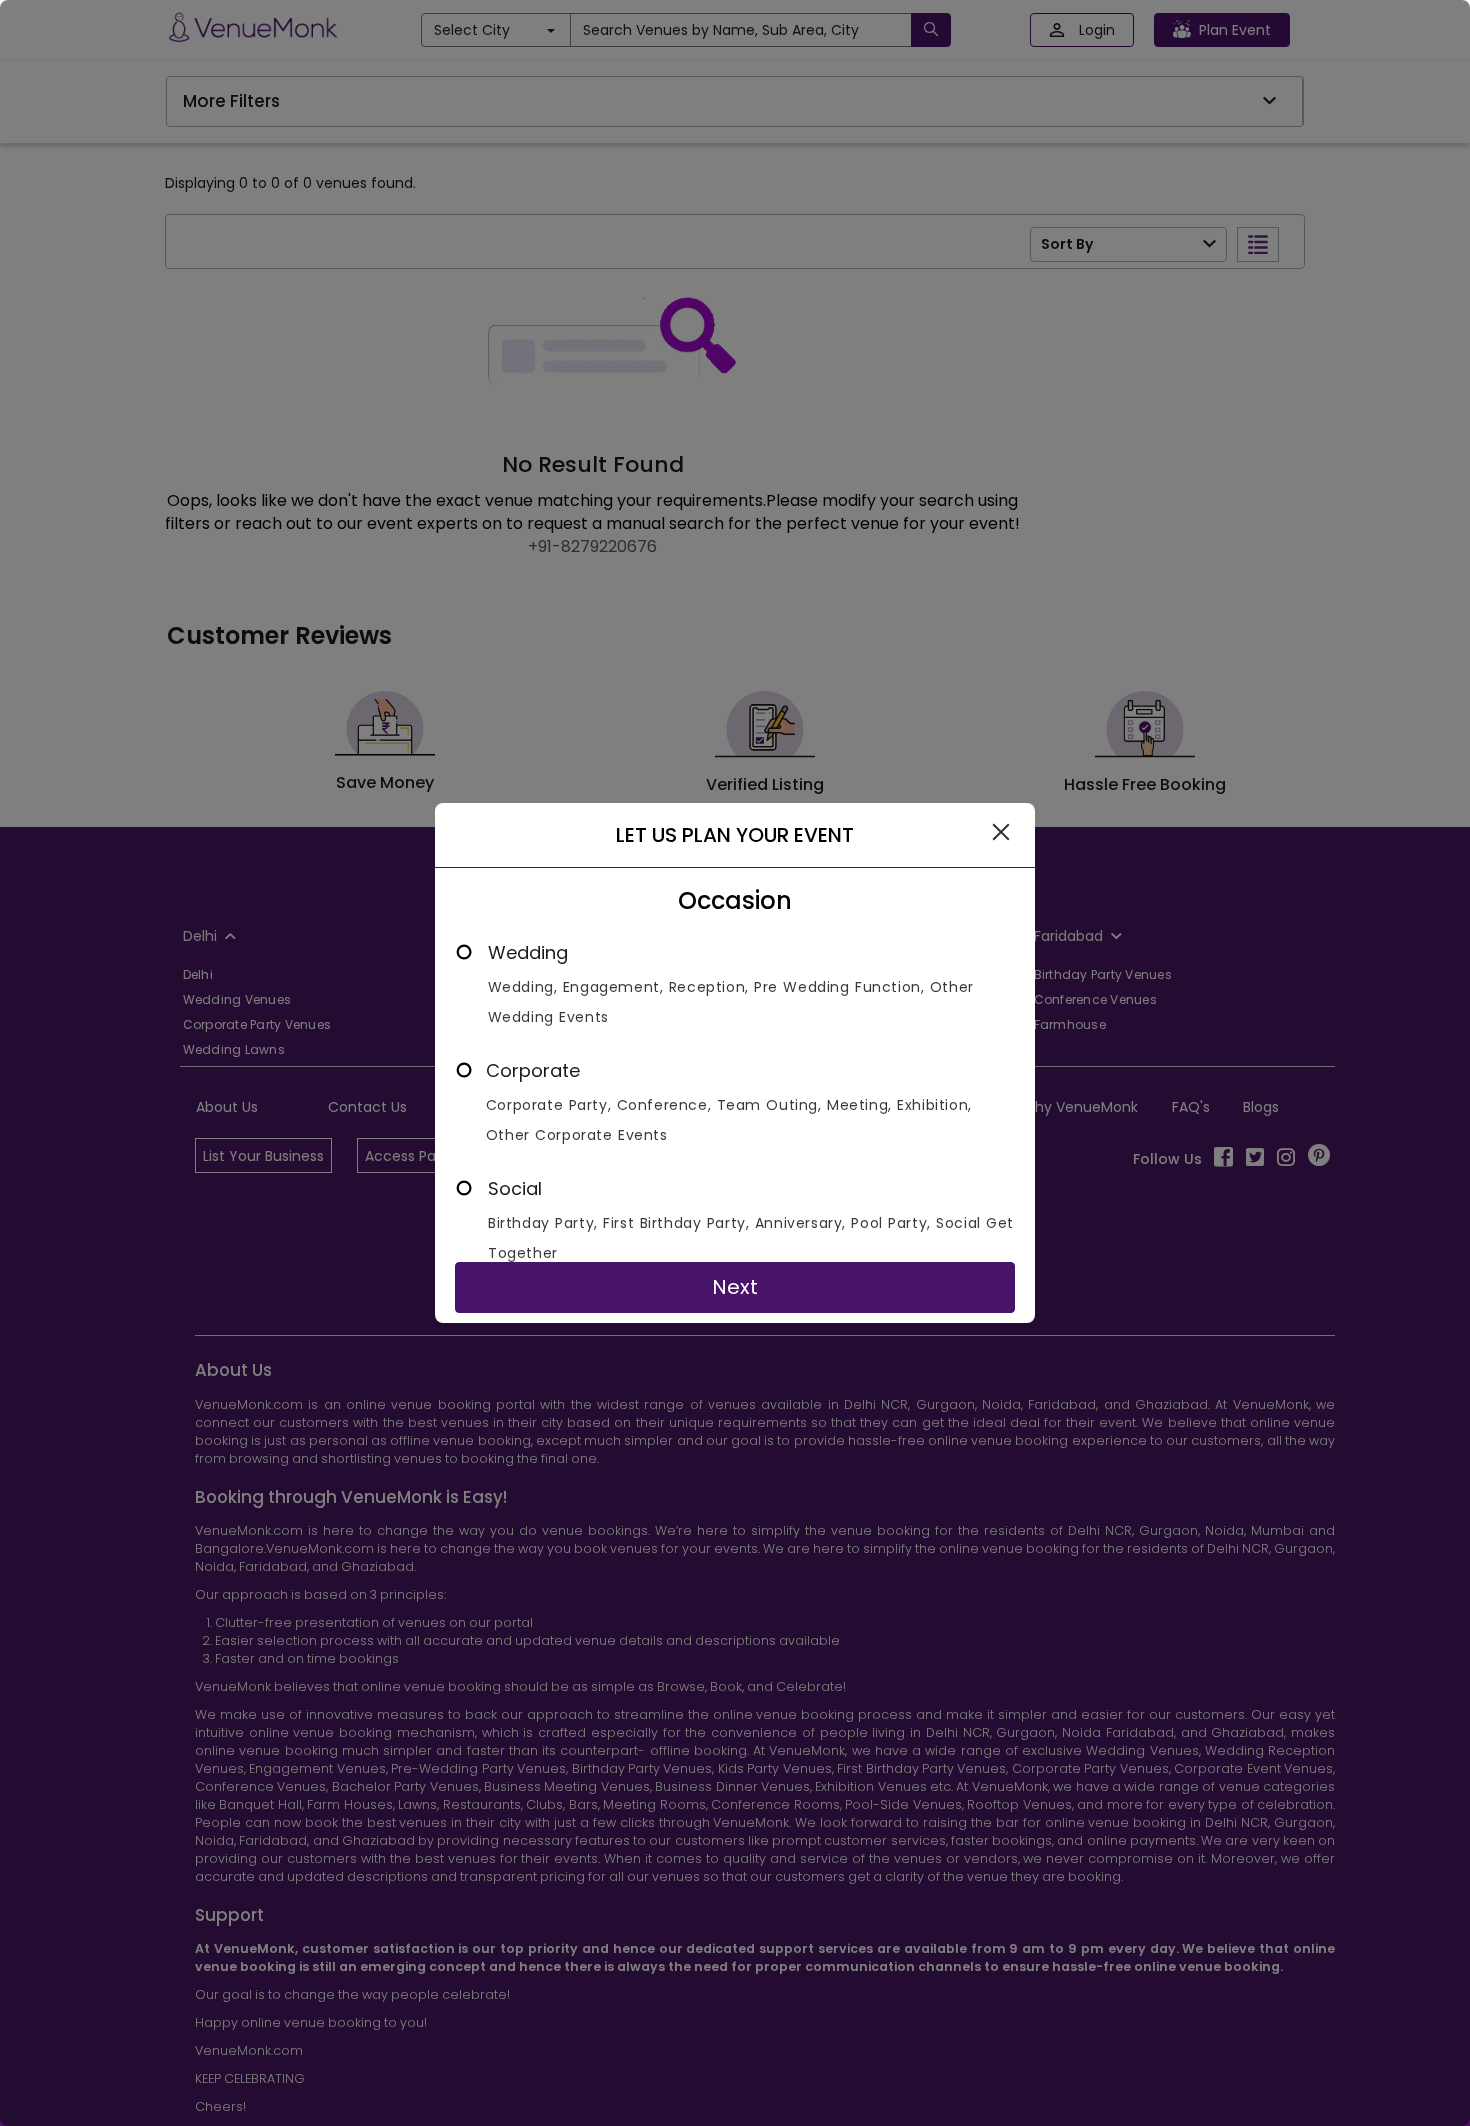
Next (735, 1287)
